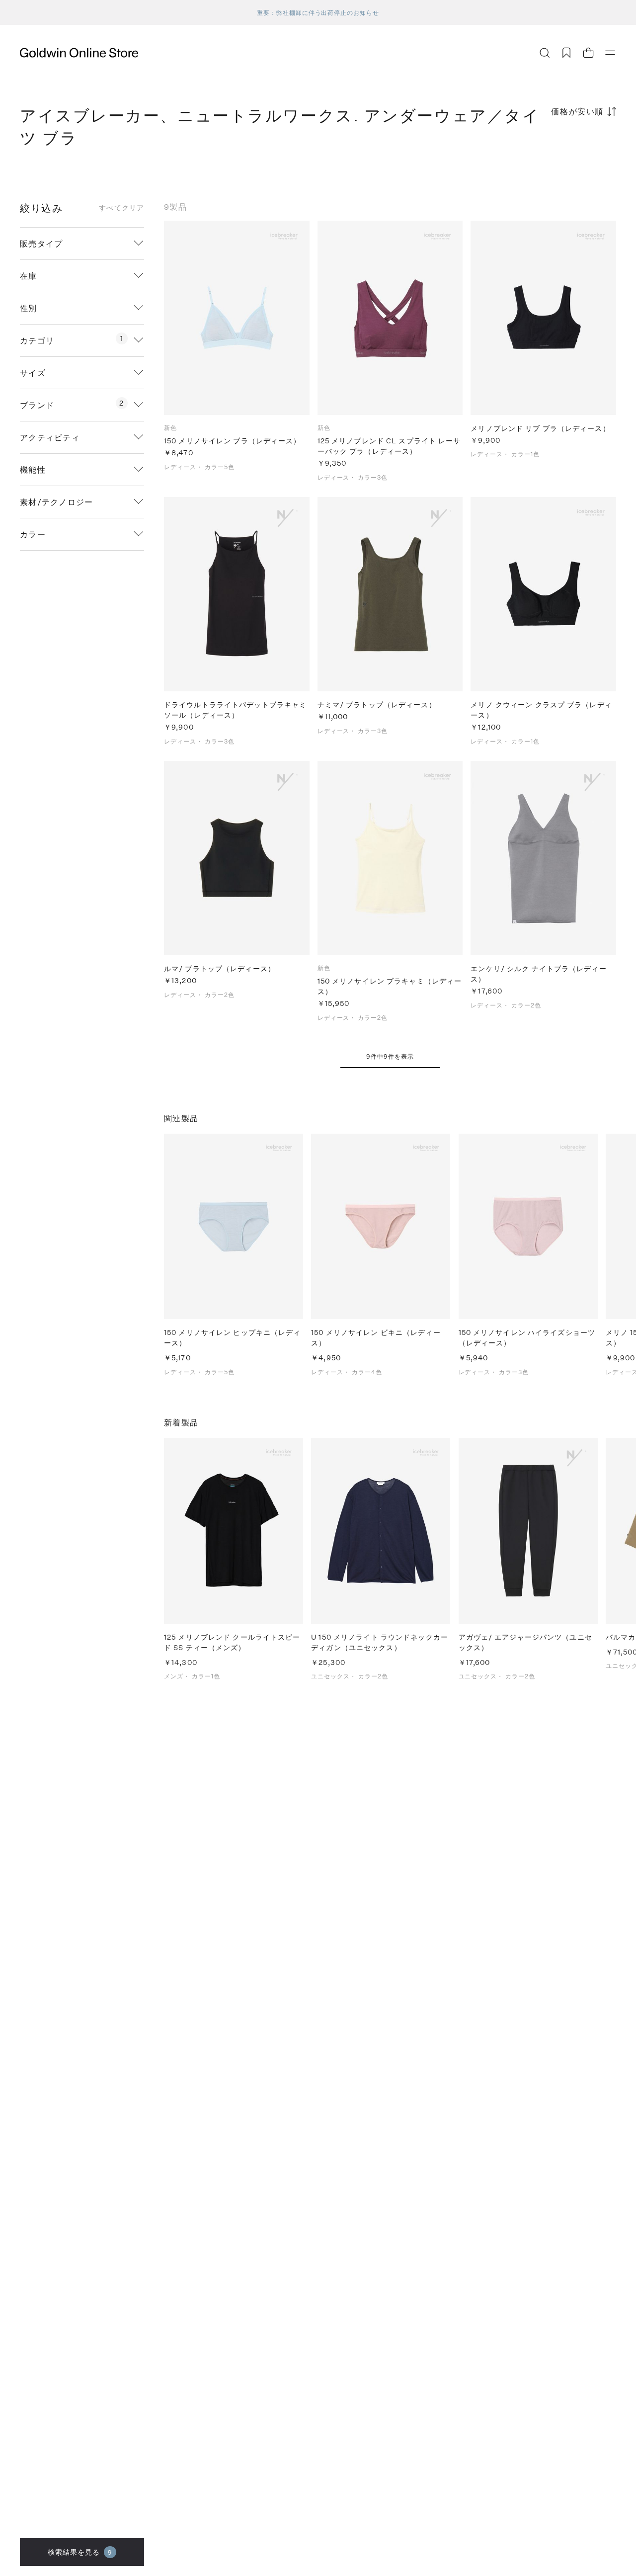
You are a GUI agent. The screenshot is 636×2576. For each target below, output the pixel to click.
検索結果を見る (80, 2552)
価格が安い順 (577, 111)
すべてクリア (121, 208)
